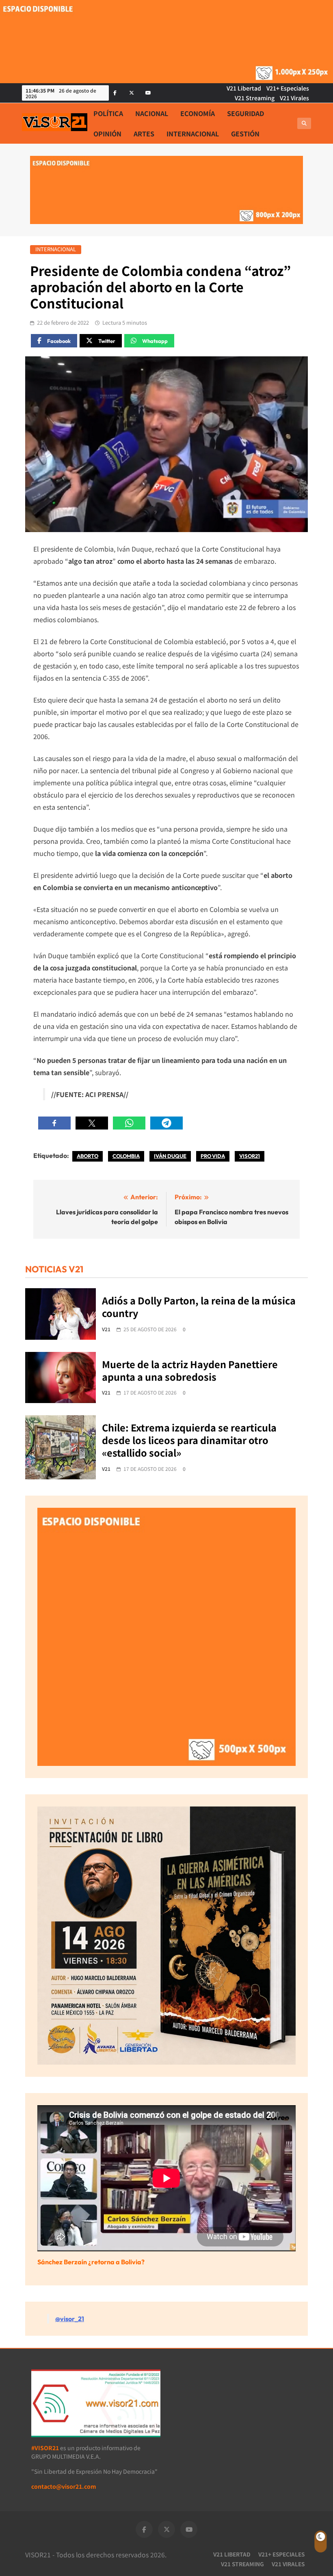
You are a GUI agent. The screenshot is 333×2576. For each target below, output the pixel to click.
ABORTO (88, 1156)
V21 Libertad (244, 88)
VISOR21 (250, 1156)
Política (108, 113)
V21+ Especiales (288, 88)
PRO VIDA (213, 1156)
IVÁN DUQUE (170, 1156)
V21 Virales (294, 98)
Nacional (152, 113)
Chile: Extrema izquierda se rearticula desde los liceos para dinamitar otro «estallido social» (189, 1440)
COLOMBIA (126, 1156)
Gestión (245, 134)
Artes (144, 134)
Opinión (107, 134)
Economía (198, 113)
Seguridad (245, 113)
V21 (106, 1329)
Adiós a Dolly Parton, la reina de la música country (199, 1307)
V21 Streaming (255, 98)
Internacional (193, 134)
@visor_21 (70, 2319)
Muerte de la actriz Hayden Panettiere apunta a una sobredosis (190, 1370)
